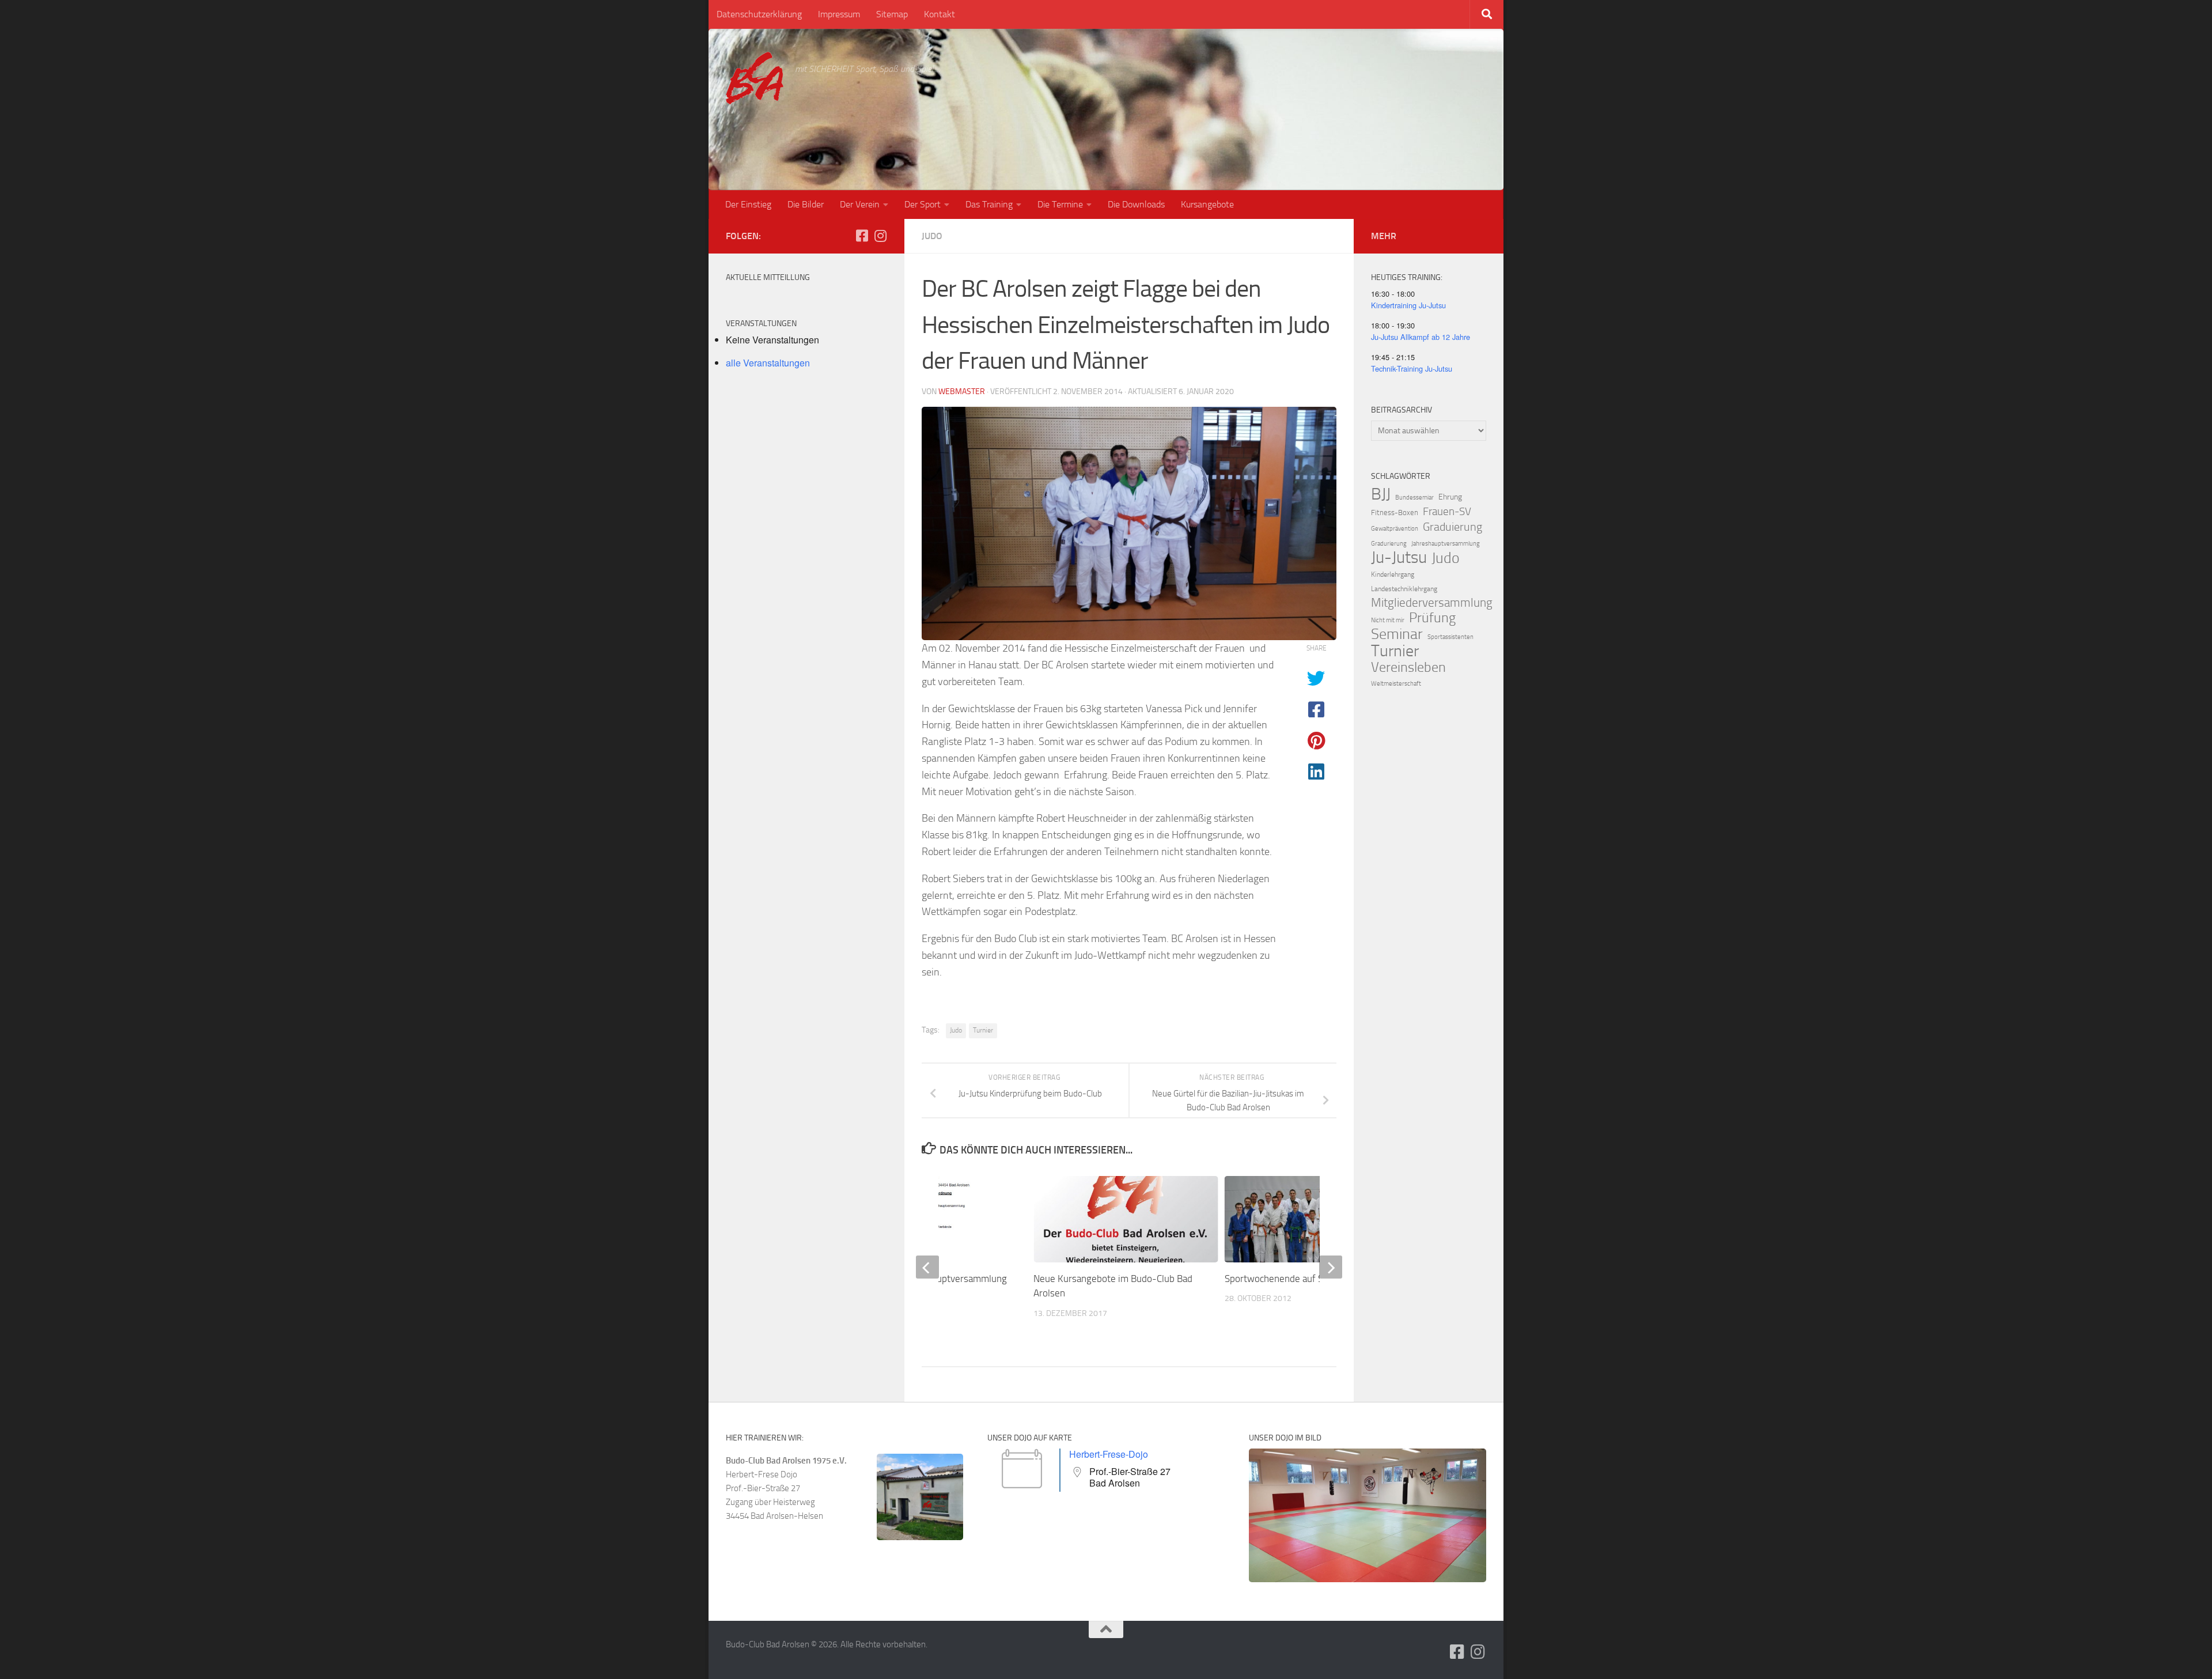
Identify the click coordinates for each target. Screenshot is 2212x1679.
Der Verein (860, 204)
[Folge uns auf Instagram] (880, 236)
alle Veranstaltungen (768, 363)
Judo (932, 236)
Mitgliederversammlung (1432, 603)
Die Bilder (806, 204)
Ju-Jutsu (1399, 558)
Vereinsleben (1408, 667)
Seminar (1397, 634)
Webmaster (962, 392)
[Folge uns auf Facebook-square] (862, 236)
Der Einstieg (748, 204)
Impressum (839, 14)
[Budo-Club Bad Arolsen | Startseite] (755, 78)
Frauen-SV (1447, 511)
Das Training (989, 204)
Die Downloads (1136, 204)
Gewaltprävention (1395, 529)
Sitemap (892, 14)
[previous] (927, 1267)
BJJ (1381, 494)
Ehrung (1450, 497)
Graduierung (1452, 527)
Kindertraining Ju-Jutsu (1408, 305)
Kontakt (940, 14)
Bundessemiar (1414, 498)
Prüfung (1432, 618)
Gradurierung (1389, 544)
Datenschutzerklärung (759, 14)
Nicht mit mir (1388, 620)
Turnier (983, 1030)
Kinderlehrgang (1393, 574)
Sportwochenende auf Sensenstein (1297, 1279)
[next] (1331, 1267)
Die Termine (1060, 204)
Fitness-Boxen (1395, 513)
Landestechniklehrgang (1404, 589)
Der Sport (923, 204)
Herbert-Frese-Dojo (1109, 1454)
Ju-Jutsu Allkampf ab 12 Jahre (1421, 337)
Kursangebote (1207, 204)
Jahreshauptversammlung (1446, 544)
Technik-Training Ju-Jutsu (1412, 368)
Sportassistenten (1450, 637)
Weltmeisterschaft (1396, 684)
